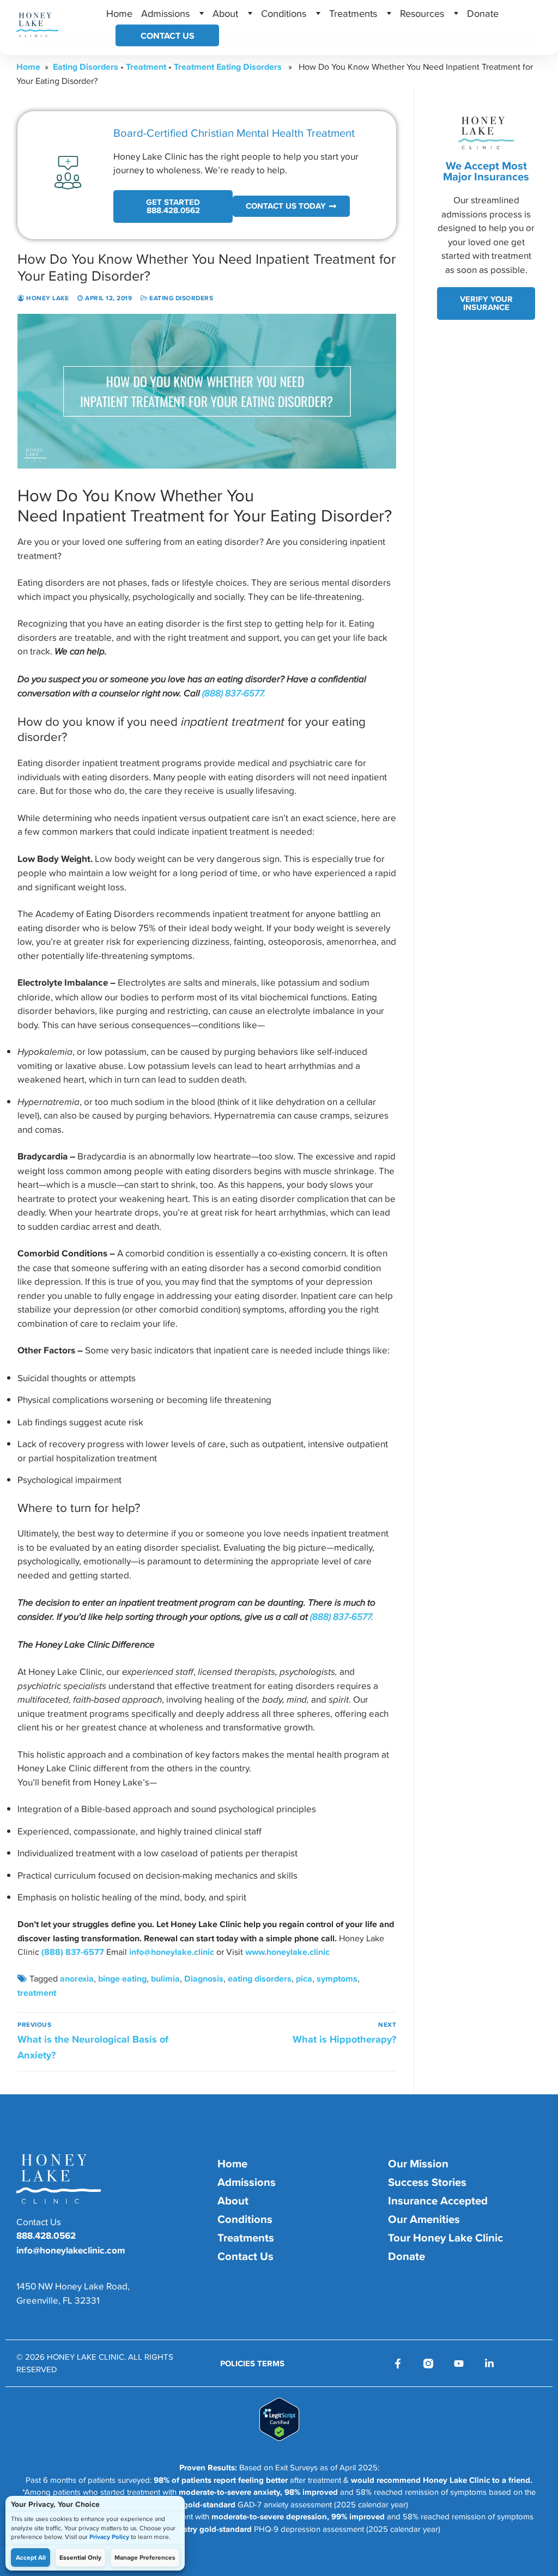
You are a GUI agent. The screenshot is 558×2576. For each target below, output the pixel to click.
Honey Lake (47, 298)
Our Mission (418, 2164)
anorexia (77, 1978)
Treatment (146, 66)
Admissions (165, 13)
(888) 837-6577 (73, 1952)
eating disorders (260, 1978)
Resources (422, 13)
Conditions (284, 13)
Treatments (353, 13)
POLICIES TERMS (252, 2364)
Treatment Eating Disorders (228, 66)
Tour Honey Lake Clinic (445, 2238)
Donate (483, 13)
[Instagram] (428, 2364)
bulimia (165, 1978)
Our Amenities (424, 2219)
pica (304, 1978)
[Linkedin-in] (489, 2364)
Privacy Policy (109, 2537)
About (225, 13)
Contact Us (168, 35)
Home (119, 13)
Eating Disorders (86, 66)
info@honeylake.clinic (172, 1952)
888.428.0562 (46, 2235)
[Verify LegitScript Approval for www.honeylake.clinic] (279, 2438)
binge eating (122, 1978)
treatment (37, 1992)
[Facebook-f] (398, 2364)
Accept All (31, 2557)
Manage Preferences (145, 2557)
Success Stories (427, 2182)
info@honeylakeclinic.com (71, 2250)
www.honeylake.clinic (287, 1952)
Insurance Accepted (438, 2201)
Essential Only (80, 2557)
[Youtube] (459, 2364)
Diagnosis (204, 1978)
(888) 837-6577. (234, 693)
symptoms (337, 1978)
